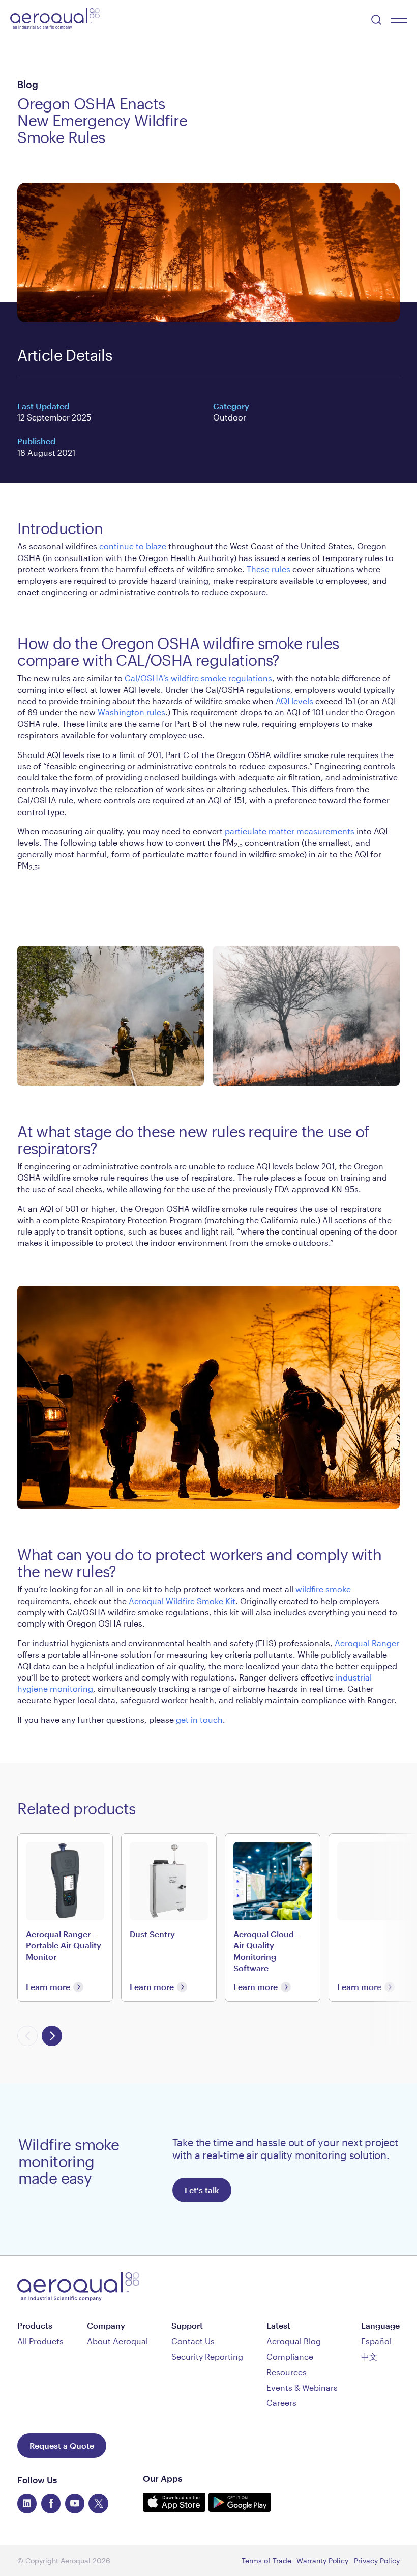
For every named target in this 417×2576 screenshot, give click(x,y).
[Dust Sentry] (169, 1917)
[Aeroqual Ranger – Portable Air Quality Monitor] (65, 1917)
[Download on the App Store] (176, 2508)
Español (376, 2341)
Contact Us (193, 2341)
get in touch (199, 1719)
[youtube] (75, 2503)
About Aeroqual (117, 2341)
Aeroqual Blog (294, 2341)
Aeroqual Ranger (367, 1643)
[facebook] (51, 2503)
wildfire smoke (323, 1589)
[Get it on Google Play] (240, 2508)
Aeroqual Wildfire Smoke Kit (182, 1601)
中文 (369, 2356)
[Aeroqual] (55, 20)
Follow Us (37, 2480)
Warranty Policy (322, 2560)
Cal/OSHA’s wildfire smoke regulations (198, 678)
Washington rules (131, 712)
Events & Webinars (302, 2387)
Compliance (290, 2356)
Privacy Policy (377, 2560)
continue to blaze (133, 546)
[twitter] (98, 2503)
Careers (281, 2403)
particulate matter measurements (290, 831)
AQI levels (294, 701)
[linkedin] (27, 2503)
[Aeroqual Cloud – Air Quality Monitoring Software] (273, 1917)
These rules (269, 569)
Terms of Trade (266, 2560)
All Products (40, 2341)
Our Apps (162, 2478)
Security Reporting (207, 2356)
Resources (287, 2372)
